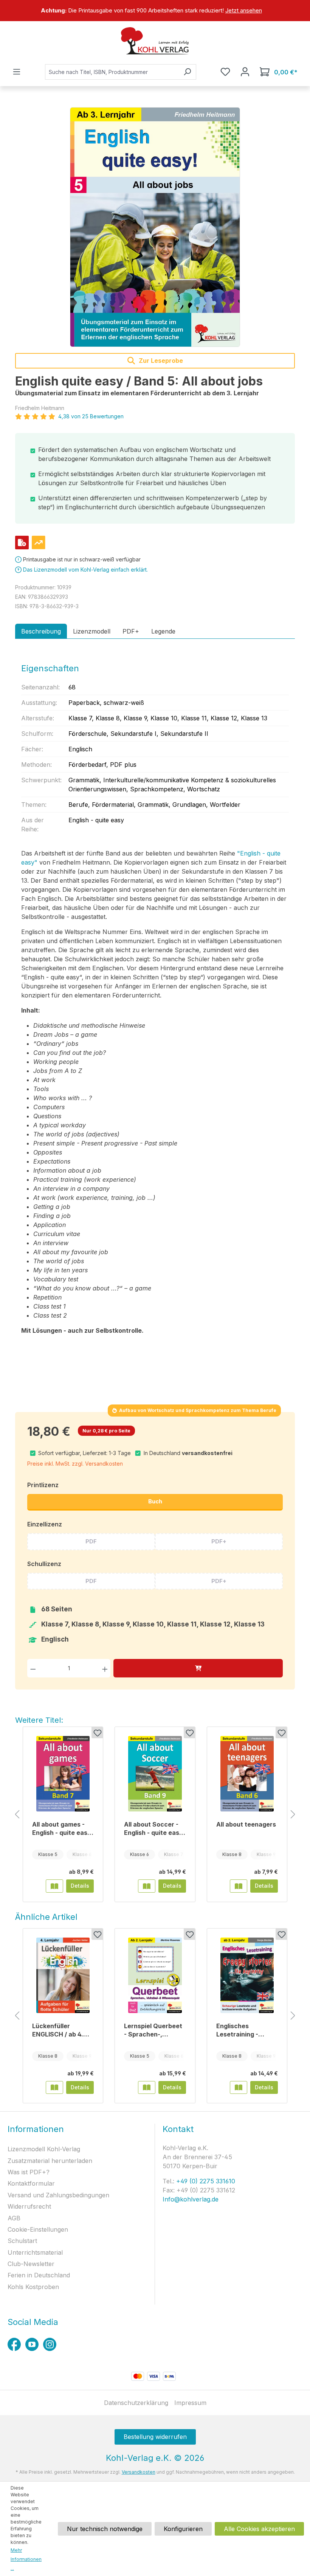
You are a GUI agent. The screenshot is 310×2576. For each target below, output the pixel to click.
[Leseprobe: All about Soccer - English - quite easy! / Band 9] (147, 1886)
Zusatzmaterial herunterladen (50, 2161)
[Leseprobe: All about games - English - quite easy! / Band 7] (54, 1886)
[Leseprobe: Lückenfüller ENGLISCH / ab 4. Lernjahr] (54, 2087)
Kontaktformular (31, 2183)
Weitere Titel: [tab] (39, 1720)
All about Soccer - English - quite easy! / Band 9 (155, 1829)
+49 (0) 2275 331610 (205, 2181)
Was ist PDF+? (29, 2172)
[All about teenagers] (247, 1774)
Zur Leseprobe (160, 361)
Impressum (190, 2403)
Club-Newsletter (31, 2264)
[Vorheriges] (17, 1815)
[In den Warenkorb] (198, 1668)
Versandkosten (139, 2472)
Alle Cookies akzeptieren (259, 2529)
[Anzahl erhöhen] (105, 1668)
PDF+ (219, 1541)
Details (80, 1886)
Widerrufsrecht (29, 2206)
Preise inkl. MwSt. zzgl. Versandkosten (75, 1464)
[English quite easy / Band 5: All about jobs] (155, 227)
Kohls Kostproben (33, 2287)
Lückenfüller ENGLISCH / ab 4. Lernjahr (58, 2030)
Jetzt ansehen (244, 10)
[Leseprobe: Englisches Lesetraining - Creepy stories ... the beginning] (239, 2087)
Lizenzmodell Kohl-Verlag (44, 2149)
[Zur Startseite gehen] (155, 41)
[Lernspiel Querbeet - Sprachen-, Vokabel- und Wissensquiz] (155, 1975)
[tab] (41, 631)
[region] (155, 11)
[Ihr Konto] (245, 72)
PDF (91, 1541)
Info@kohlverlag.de (191, 2199)
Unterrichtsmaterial (35, 2252)
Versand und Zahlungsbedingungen (58, 2195)
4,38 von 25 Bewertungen (91, 416)
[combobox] (112, 72)
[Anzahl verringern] (33, 1668)
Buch (155, 1501)
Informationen (36, 2129)
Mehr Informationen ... (26, 2559)
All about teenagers (246, 1824)
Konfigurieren (183, 2529)
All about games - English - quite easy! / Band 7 (63, 1829)
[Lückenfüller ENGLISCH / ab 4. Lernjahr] (63, 1975)
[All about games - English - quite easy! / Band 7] (63, 1774)
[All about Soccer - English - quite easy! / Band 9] (155, 1774)
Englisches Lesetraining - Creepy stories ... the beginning (242, 2030)
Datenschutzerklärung (136, 2403)
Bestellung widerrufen (155, 2437)
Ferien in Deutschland (39, 2275)
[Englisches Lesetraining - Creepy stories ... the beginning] (247, 1975)
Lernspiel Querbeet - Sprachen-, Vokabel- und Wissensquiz (153, 2030)
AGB (14, 2218)
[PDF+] (22, 543)
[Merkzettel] (225, 72)
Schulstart (22, 2241)
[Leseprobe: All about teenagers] (239, 1886)
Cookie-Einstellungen (38, 2229)
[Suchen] (187, 72)
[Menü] (17, 72)
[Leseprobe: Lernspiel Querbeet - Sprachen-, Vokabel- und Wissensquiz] (147, 2087)
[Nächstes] (293, 1815)
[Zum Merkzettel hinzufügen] (97, 1733)
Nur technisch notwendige (105, 2529)
